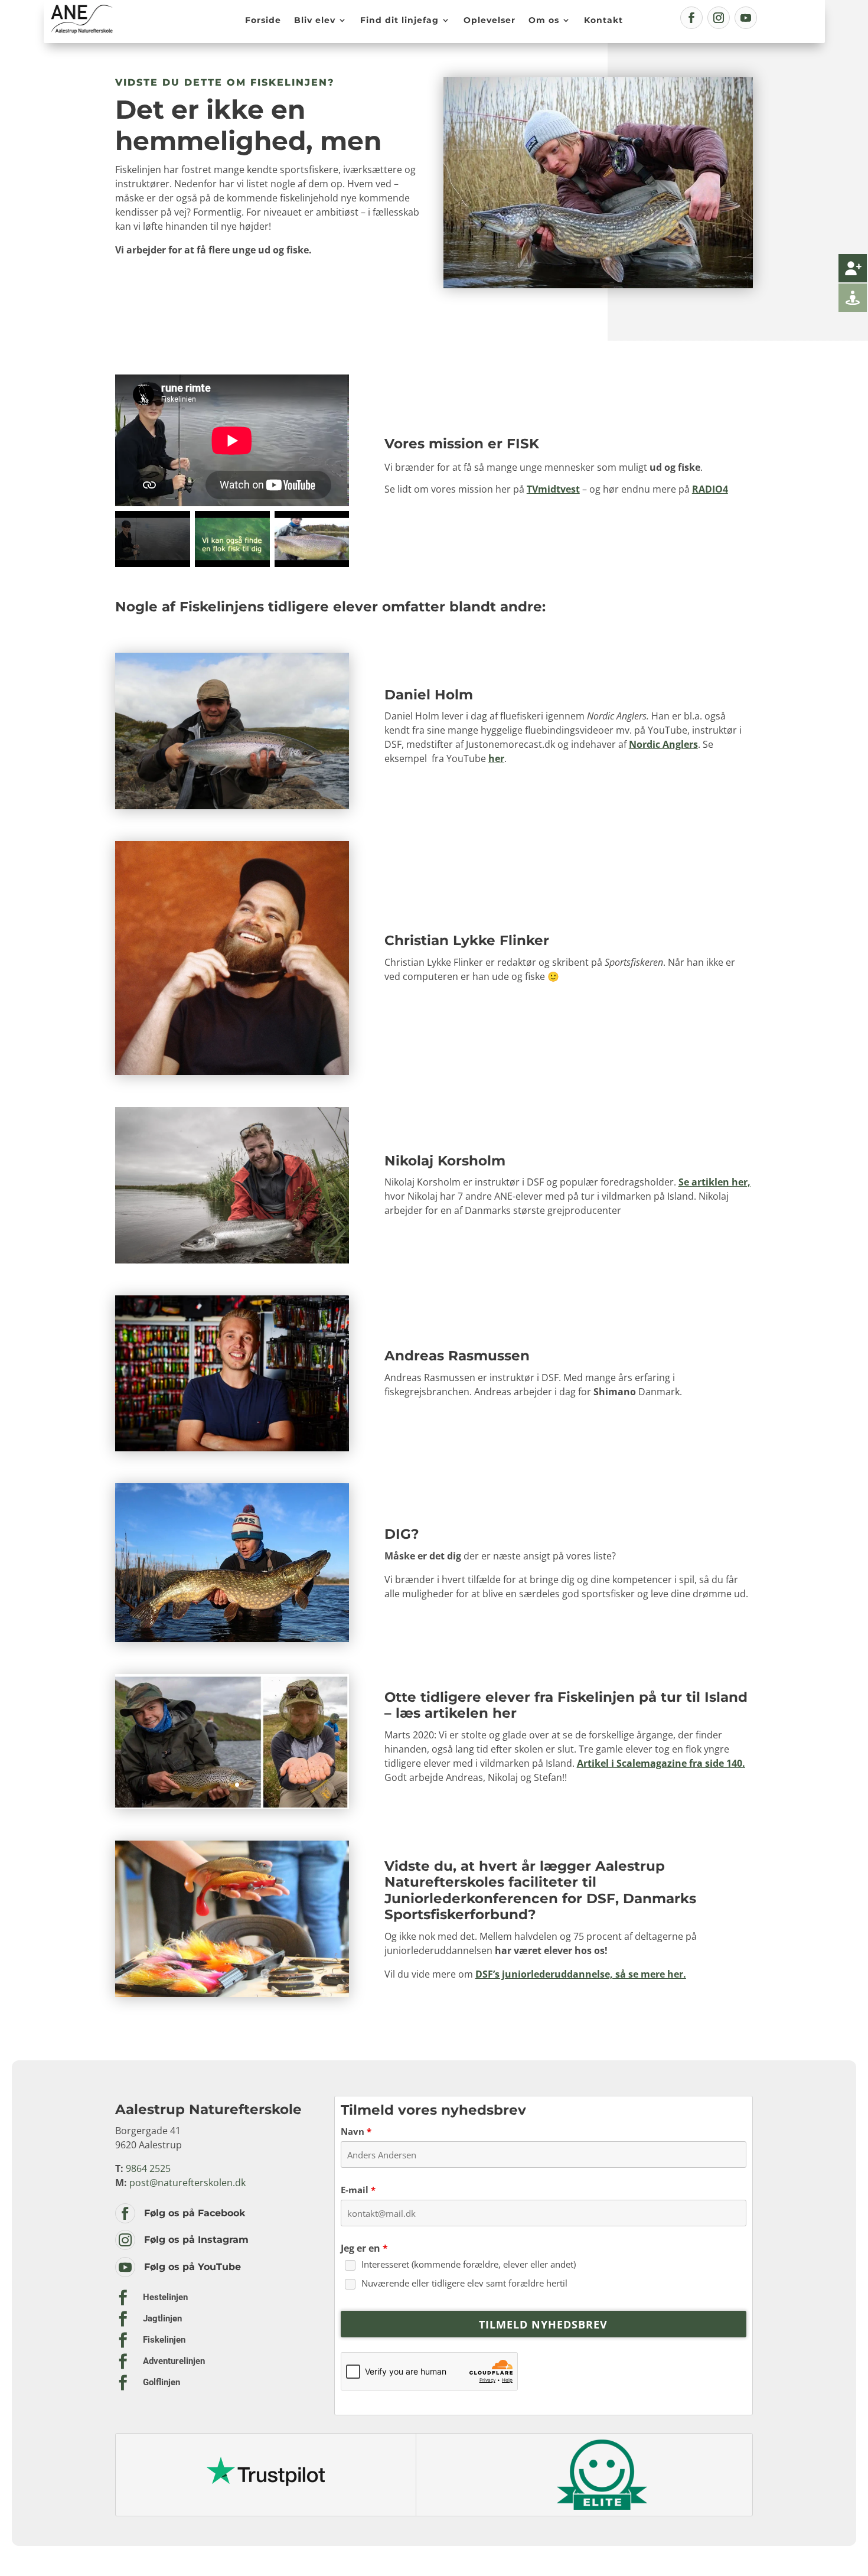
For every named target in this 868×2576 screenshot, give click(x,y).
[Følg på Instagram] (719, 18)
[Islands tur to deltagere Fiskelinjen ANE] (232, 1805)
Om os (544, 20)
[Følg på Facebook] (691, 18)
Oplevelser (490, 20)
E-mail (358, 2190)
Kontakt (603, 20)
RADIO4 (710, 489)
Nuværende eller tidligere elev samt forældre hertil (464, 2283)
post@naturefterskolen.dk (187, 2183)
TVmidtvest (553, 489)
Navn (356, 2131)
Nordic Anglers (663, 744)
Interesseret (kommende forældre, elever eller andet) (469, 2264)
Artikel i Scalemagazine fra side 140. (661, 1763)
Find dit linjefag (399, 20)
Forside (263, 20)
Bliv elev (315, 20)
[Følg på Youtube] (746, 18)
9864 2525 (148, 2168)
